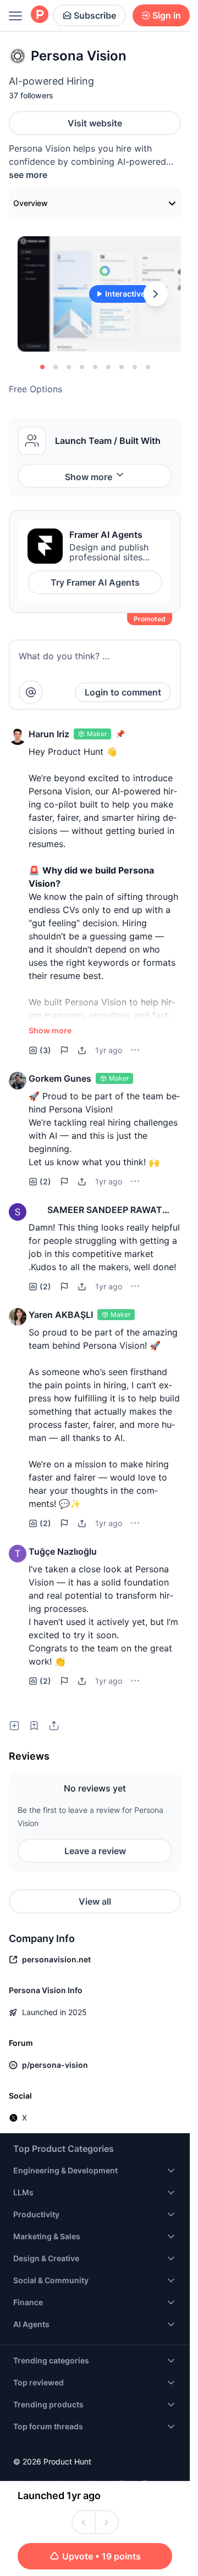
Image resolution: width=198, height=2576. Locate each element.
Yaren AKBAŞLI (61, 1315)
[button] (18, 736)
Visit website (95, 123)
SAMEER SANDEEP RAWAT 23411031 (105, 1210)
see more (28, 175)
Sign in (167, 15)
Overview (31, 203)
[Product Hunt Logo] (40, 15)
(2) (45, 1181)
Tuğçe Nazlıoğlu (63, 1551)
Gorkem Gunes (60, 1078)
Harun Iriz (49, 734)
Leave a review (95, 1851)
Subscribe (95, 15)
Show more (89, 477)
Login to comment (123, 692)
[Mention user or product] (31, 692)
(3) (45, 1050)
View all (95, 1901)
